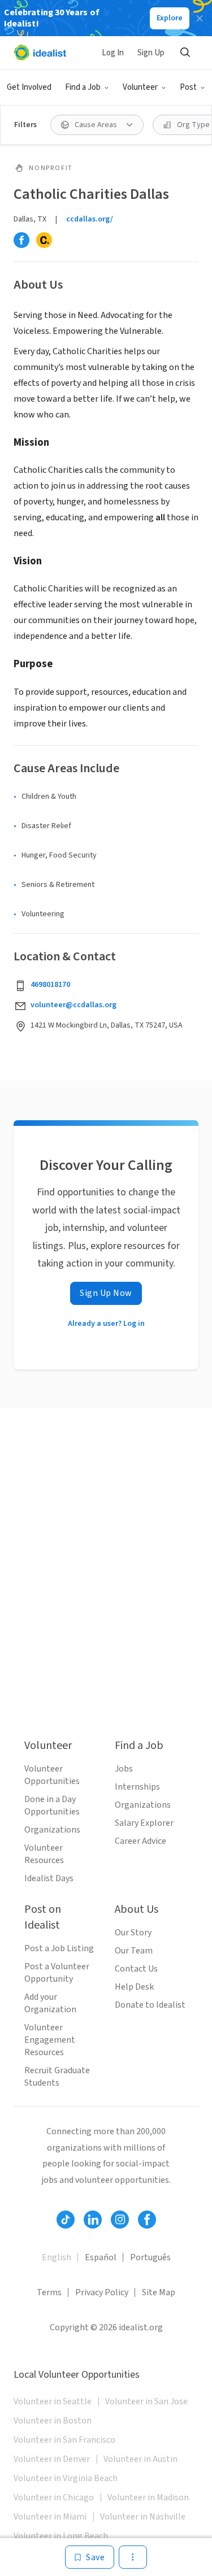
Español (101, 2257)
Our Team (134, 1951)
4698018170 (50, 985)
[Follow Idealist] (66, 2220)
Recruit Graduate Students (57, 2077)
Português (150, 2257)
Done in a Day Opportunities (52, 1805)
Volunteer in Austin (140, 2459)
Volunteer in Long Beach (61, 2536)
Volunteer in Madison (148, 2497)
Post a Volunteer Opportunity (57, 1973)
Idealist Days (49, 1878)
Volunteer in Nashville (143, 2517)
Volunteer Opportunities (52, 1775)
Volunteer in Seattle (53, 2401)
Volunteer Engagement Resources (50, 2040)
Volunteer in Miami (50, 2517)
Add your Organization (50, 2003)
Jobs (124, 1769)
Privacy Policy (102, 2292)
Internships (137, 1787)
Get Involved (29, 87)
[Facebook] (21, 240)
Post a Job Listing (59, 1948)
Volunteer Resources (44, 1854)
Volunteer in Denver (52, 2459)
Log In (113, 53)
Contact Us (136, 1969)
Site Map (159, 2292)
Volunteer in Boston (53, 2421)
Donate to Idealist (150, 2005)
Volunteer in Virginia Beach (66, 2478)
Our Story (133, 1933)
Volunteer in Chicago (54, 2497)
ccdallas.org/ (90, 219)
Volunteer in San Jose (146, 2401)
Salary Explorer (144, 1823)
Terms (49, 2292)
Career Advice (140, 1841)
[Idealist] (40, 53)
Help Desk (134, 1987)
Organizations (52, 1830)
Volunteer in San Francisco (64, 2440)
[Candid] (44, 240)
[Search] (185, 53)
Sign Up (151, 53)
